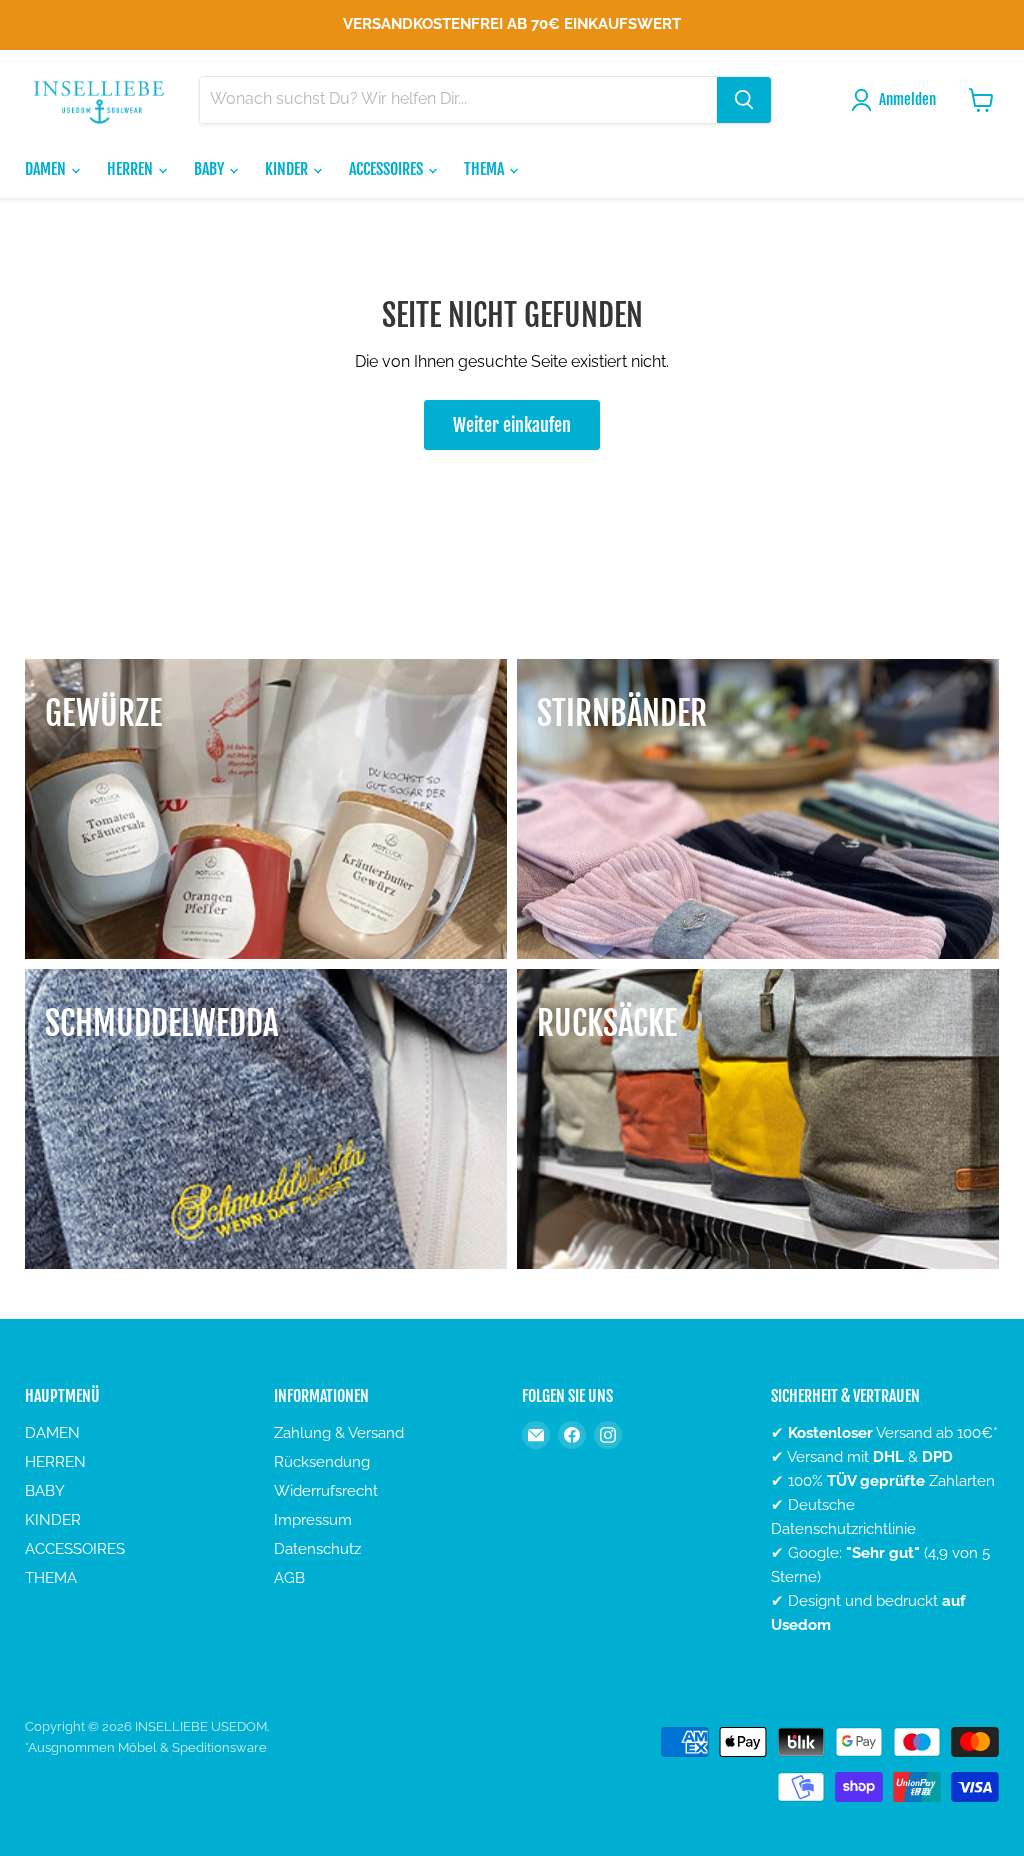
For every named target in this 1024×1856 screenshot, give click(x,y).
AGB (289, 1578)
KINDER (288, 169)
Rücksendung (322, 1462)
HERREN (131, 169)
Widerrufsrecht (326, 1491)
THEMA (485, 169)
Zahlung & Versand (339, 1433)
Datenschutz (317, 1549)
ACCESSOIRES (387, 169)
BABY (210, 169)
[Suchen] (744, 100)
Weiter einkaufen (512, 425)
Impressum (313, 1520)
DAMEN (47, 169)
